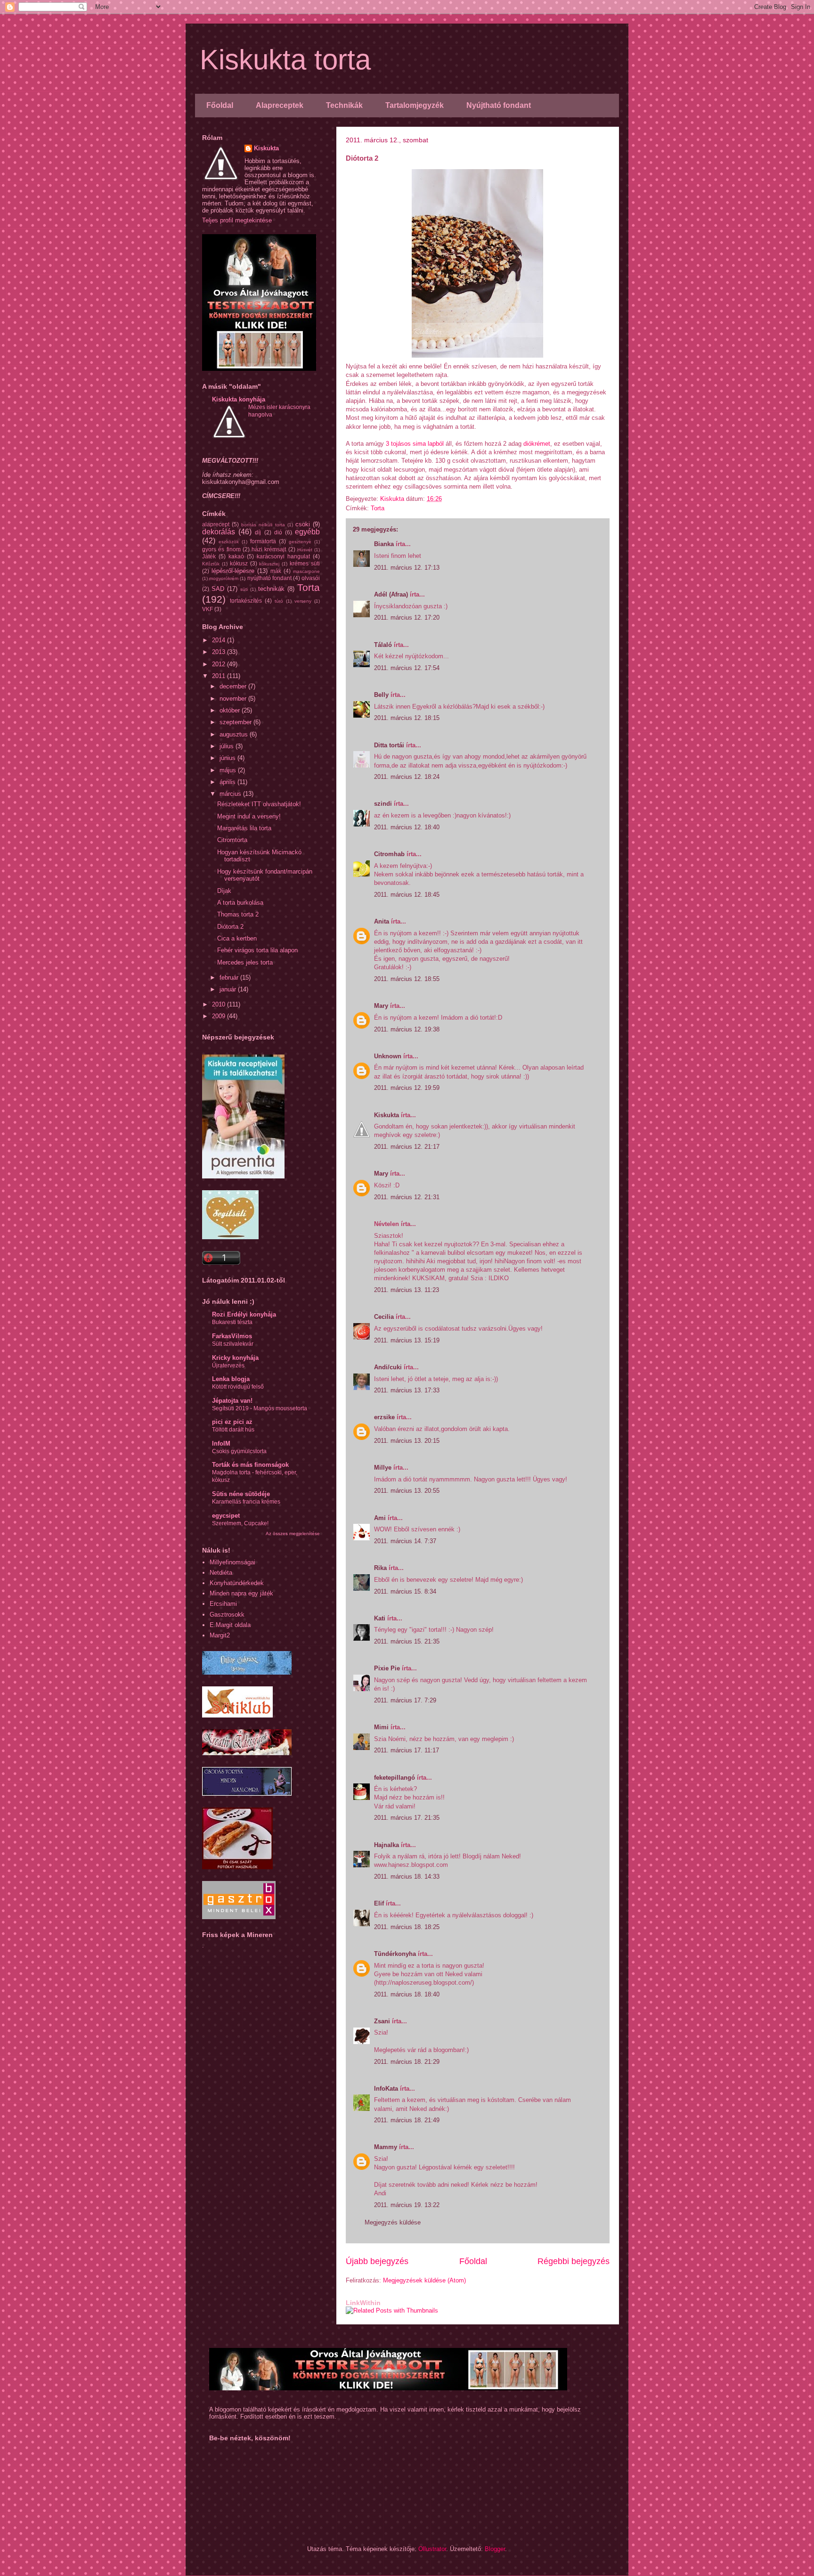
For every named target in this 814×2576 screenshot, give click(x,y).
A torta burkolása (240, 903)
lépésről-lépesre (233, 571)
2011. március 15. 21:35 (407, 1641)
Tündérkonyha (395, 1954)
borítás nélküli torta (263, 525)
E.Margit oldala (230, 1625)
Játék (209, 556)
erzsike (384, 1417)
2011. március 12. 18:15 (407, 718)
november (234, 699)
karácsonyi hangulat (283, 556)
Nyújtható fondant (499, 105)
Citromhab (389, 854)
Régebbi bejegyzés (574, 2261)
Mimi (381, 1727)
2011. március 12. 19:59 (407, 1088)
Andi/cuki (388, 1367)
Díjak (224, 891)
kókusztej (269, 564)
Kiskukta (387, 1115)
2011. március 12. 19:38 (407, 1029)
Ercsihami (223, 1604)
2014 (220, 640)
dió (278, 532)
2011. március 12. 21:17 (407, 1147)
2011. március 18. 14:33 (407, 1877)
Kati (380, 1618)
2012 (220, 664)
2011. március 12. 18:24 (407, 777)
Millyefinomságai (232, 1562)
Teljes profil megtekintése (237, 220)
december (234, 686)
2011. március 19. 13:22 (407, 2205)
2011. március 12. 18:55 (407, 979)
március (231, 794)
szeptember (236, 722)
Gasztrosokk (227, 1615)
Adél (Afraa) (391, 594)
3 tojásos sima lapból (415, 444)
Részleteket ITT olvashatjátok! (259, 804)
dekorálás (219, 532)
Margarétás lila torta (244, 828)
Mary (381, 1006)
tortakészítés (246, 601)
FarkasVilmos (232, 1336)
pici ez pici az (232, 1422)
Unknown (388, 1056)
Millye (383, 1468)
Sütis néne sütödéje (241, 1494)
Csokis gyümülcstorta (239, 1451)
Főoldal (220, 105)
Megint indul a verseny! (249, 816)
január (229, 989)
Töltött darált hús (233, 1430)
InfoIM (221, 1443)
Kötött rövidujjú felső (238, 1387)
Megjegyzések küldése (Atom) (424, 2280)
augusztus (235, 734)
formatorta (263, 541)
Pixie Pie (387, 1668)
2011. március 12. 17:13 (407, 568)
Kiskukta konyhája (239, 399)
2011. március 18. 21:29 (407, 2062)
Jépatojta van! (232, 1401)
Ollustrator (432, 2549)
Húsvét (305, 550)
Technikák (344, 105)
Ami (380, 1518)
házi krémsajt (269, 549)
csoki (303, 524)
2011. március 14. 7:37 (405, 1541)
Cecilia (384, 1317)
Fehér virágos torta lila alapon (257, 950)
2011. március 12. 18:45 (407, 895)
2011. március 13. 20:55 (407, 1491)
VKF (208, 609)
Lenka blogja (231, 1379)
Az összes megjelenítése (293, 1533)
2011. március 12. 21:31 (407, 1197)
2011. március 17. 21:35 (407, 1818)
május (229, 770)
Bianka (384, 544)
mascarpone (306, 571)
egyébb (307, 532)
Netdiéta (221, 1573)
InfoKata (386, 2089)
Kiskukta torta (285, 60)
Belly (381, 695)
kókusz (239, 563)
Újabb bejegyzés (377, 2261)
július (228, 746)
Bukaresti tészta (232, 1322)
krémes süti (305, 563)
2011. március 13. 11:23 (407, 1290)
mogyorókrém (224, 578)
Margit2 (220, 1635)
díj (258, 532)
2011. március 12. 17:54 (407, 668)
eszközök (229, 542)
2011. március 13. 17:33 (407, 1390)
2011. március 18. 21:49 (407, 2120)
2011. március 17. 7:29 (405, 1700)
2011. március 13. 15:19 (407, 1340)
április (228, 782)
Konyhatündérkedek (237, 1583)
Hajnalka (387, 1845)
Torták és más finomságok (250, 1465)
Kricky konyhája (235, 1358)
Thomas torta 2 (238, 914)
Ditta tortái (389, 745)
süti (244, 589)
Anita (382, 921)
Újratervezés (228, 1366)
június (228, 758)
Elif (379, 1903)
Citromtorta (232, 840)
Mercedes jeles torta (245, 962)
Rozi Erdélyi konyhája (244, 1314)
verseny (303, 601)
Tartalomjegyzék (415, 105)
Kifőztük (211, 564)
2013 (220, 652)
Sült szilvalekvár (233, 1344)
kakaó (236, 556)
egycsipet (226, 1516)
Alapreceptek (280, 105)
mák (276, 571)
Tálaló (383, 645)
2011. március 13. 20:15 (407, 1441)
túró (279, 601)
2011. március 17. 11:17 (407, 1750)
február (230, 977)
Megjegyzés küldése (393, 2222)
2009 (220, 1016)
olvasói (311, 578)
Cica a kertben (237, 938)
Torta (378, 508)
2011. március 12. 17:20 (407, 617)
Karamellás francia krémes (246, 1502)
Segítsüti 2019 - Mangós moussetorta (260, 1408)
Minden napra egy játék (241, 1593)
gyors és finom (221, 549)
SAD (218, 589)
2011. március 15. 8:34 (405, 1591)
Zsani (382, 2021)
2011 (220, 676)
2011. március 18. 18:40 (407, 1994)
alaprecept (216, 524)
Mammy (386, 2147)
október (231, 710)
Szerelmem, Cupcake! (240, 1523)
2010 (220, 1004)
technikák (271, 589)
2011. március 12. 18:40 (407, 827)
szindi (383, 804)
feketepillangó (395, 1778)
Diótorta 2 (230, 927)
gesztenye (300, 542)
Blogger (495, 2549)
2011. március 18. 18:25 (407, 1927)
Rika (380, 1568)
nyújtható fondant (269, 578)
